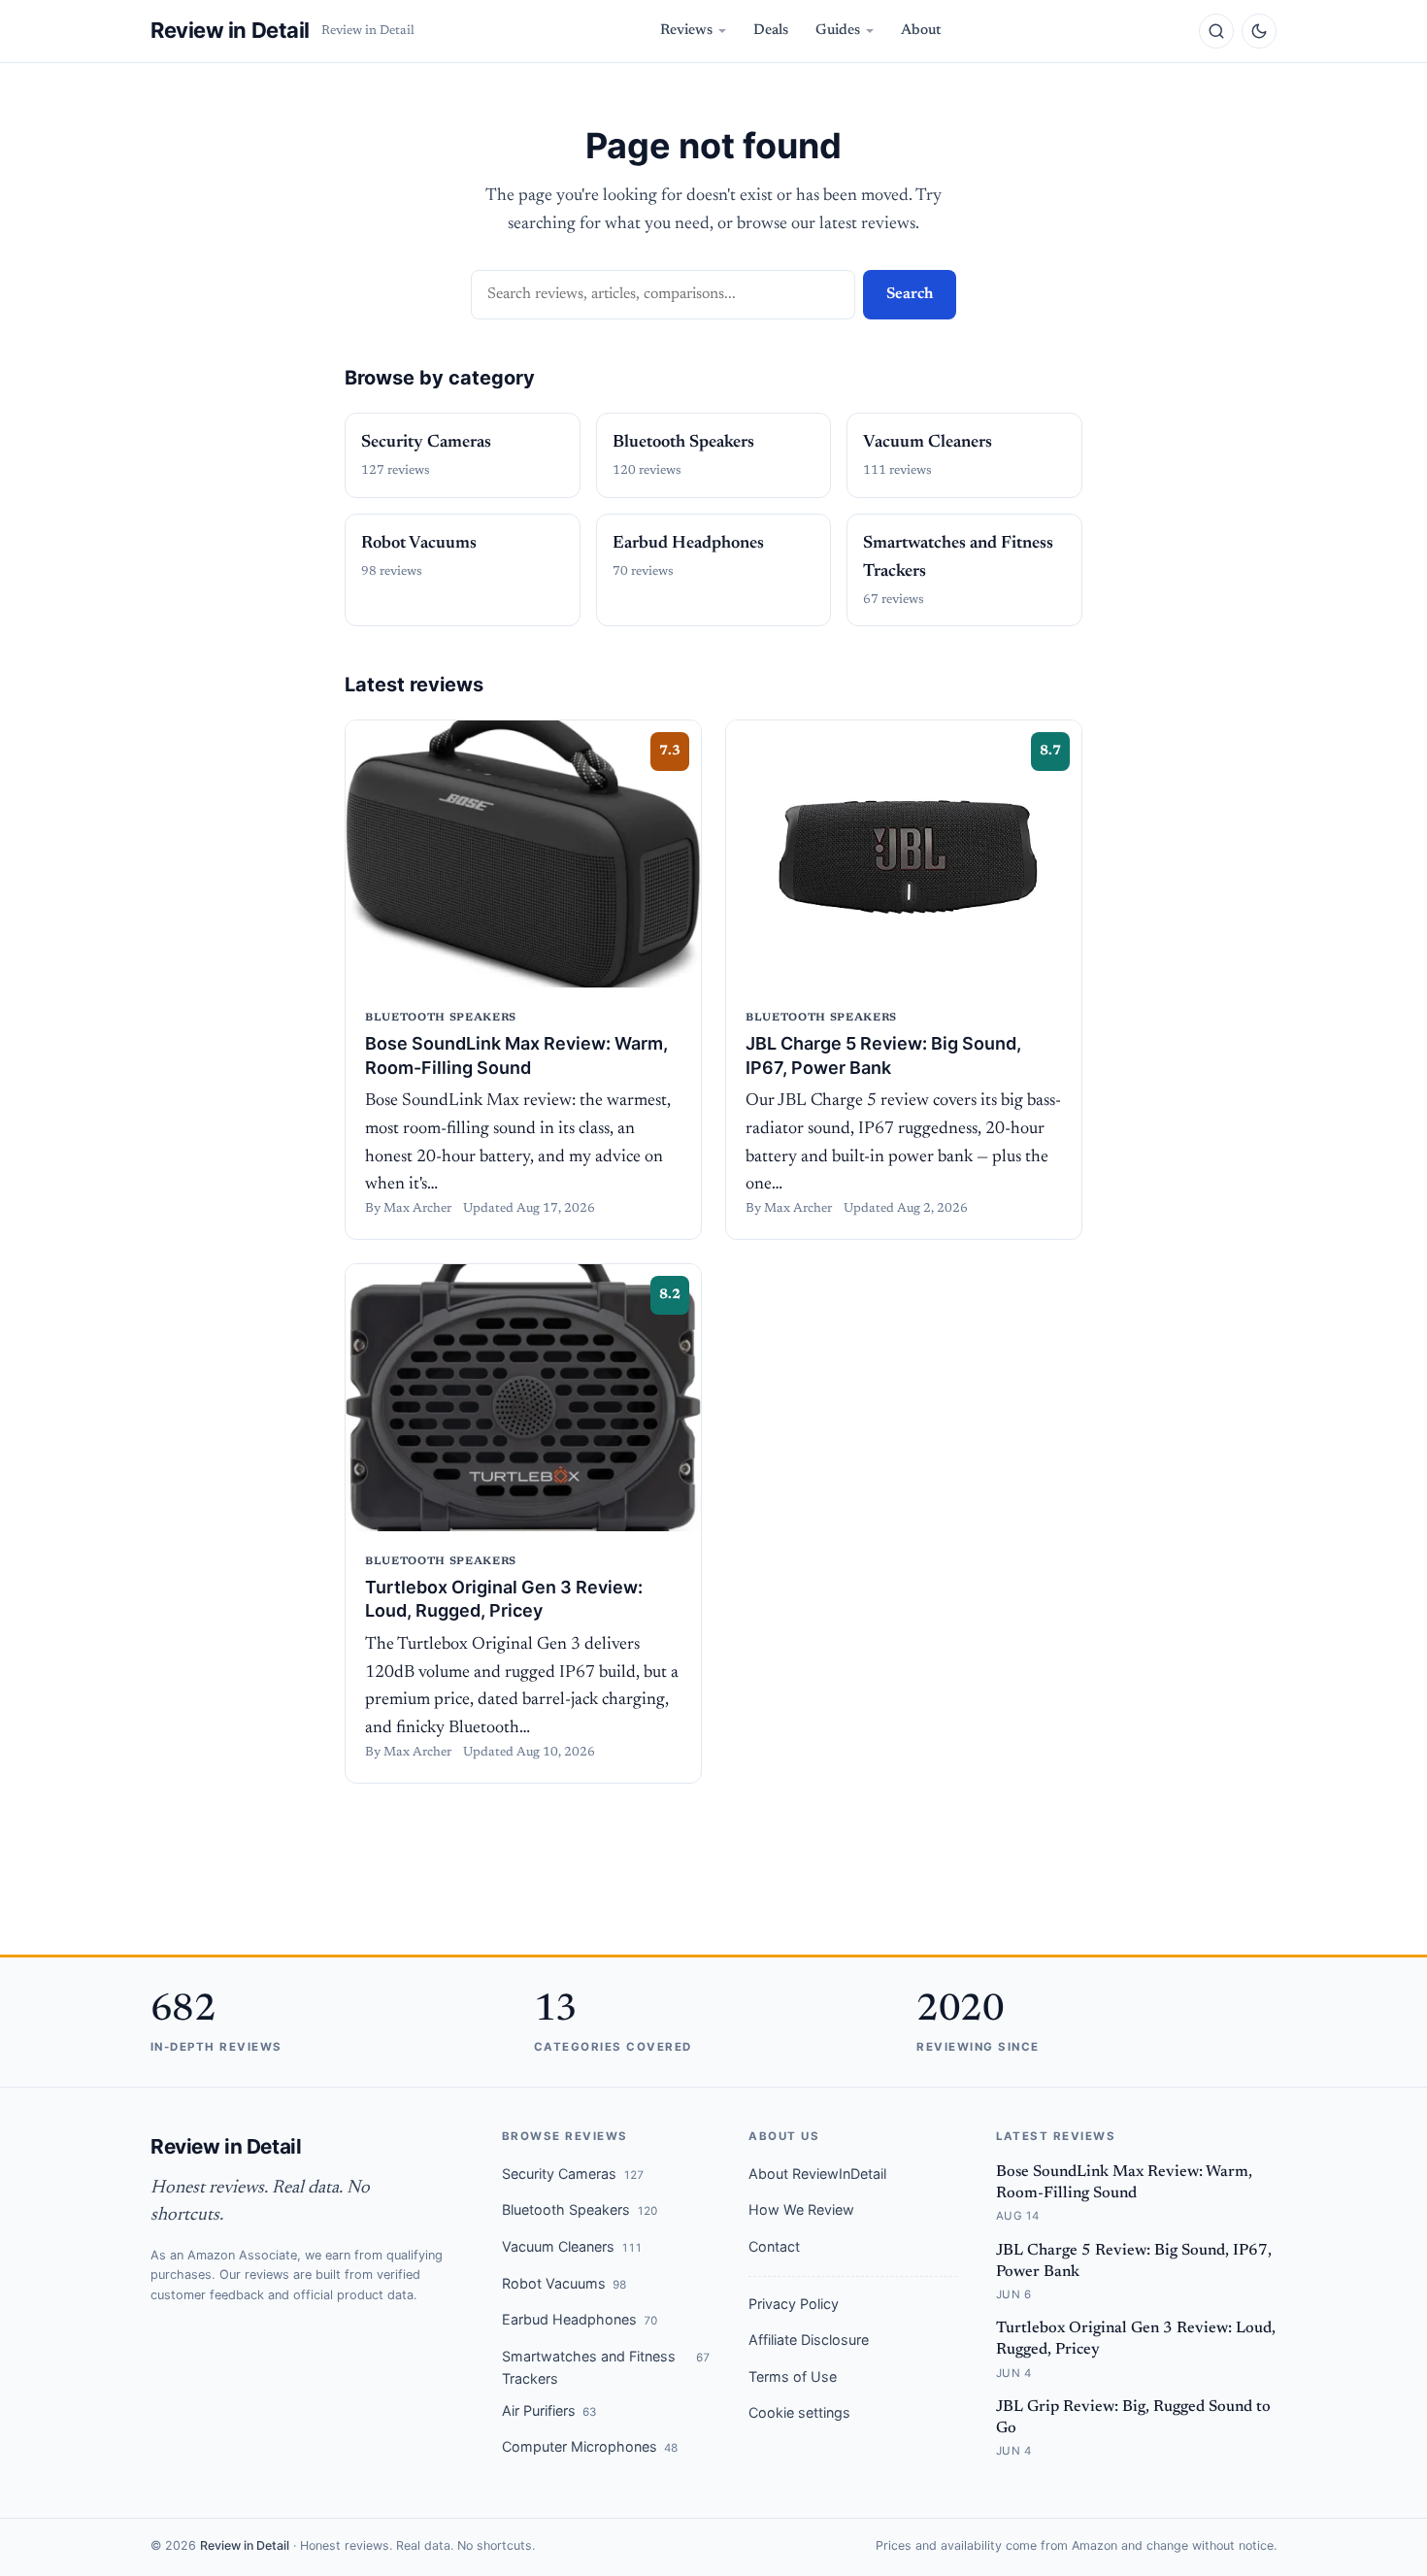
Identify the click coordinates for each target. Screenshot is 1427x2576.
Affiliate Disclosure (809, 2340)
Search (910, 294)
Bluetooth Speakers (580, 2209)
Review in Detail (230, 30)
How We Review (801, 2209)
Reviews (686, 31)
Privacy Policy (794, 2304)
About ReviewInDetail (817, 2174)
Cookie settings (799, 2412)
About (921, 31)
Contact (774, 2246)
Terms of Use (793, 2376)
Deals (771, 31)
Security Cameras (573, 2174)
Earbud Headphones (580, 2319)
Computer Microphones (590, 2446)
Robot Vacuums (564, 2283)
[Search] (1216, 31)
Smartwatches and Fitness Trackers (606, 2367)
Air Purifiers (549, 2410)
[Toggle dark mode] (1259, 31)
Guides (838, 31)
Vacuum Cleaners (572, 2246)
